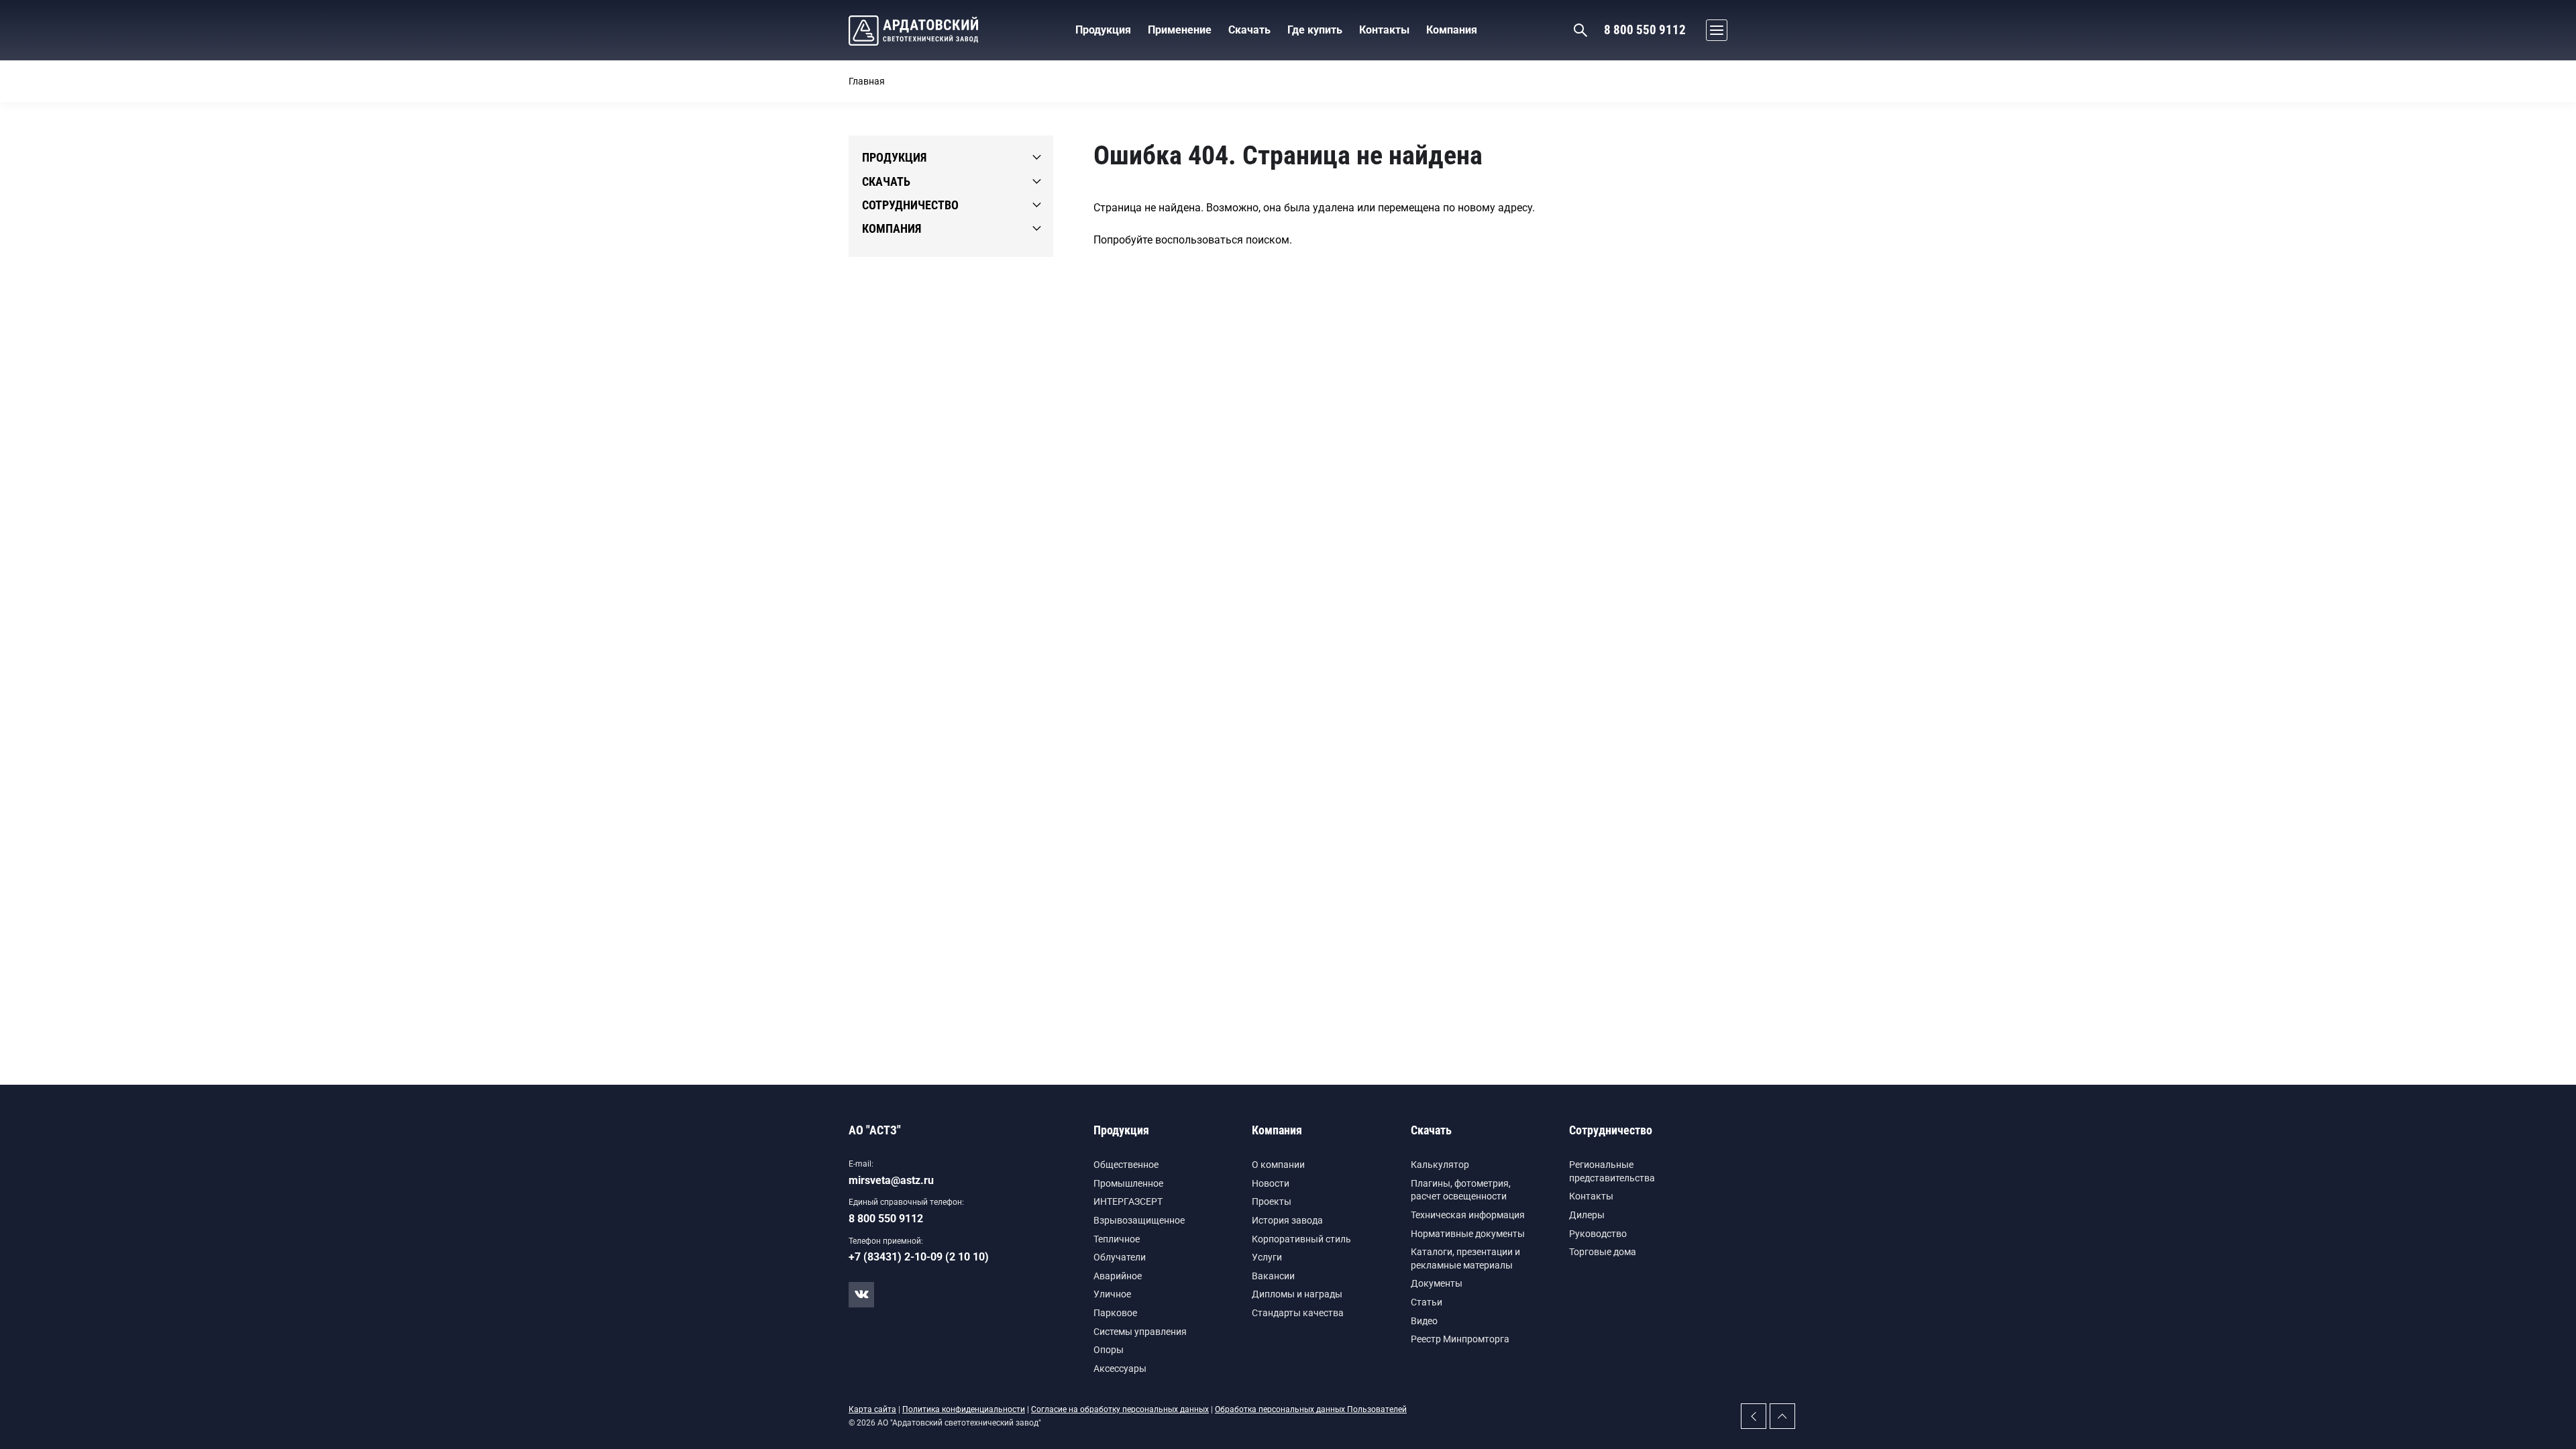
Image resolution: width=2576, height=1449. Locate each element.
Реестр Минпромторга (1460, 1339)
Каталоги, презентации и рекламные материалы (1465, 1258)
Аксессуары (1120, 1368)
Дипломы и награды (1297, 1294)
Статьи (1427, 1302)
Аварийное (1118, 1276)
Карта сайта (872, 1409)
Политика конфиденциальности (964, 1409)
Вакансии (1273, 1276)
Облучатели (1120, 1257)
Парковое (1115, 1313)
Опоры (1109, 1350)
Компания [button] (1452, 30)
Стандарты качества (1298, 1313)
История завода (1287, 1220)
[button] (1713, 30)
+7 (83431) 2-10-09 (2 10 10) (919, 1257)
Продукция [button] (1103, 30)
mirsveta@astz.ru (891, 1180)
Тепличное (1117, 1239)
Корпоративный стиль (1301, 1239)
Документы (1437, 1283)
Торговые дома (1603, 1252)
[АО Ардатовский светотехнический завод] (913, 31)
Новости (1271, 1183)
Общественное (1126, 1165)
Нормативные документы (1468, 1234)
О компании (1278, 1165)
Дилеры (1587, 1215)
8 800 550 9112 (1645, 30)
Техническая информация (1468, 1215)
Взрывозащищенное (1139, 1220)
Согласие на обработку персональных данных (1120, 1409)
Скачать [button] (1249, 30)
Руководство (1598, 1234)
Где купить (1315, 30)
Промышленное (1128, 1183)
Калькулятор (1440, 1165)
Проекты (1272, 1201)
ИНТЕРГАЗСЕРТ (1128, 1201)
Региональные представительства (1612, 1171)
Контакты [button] (1384, 30)
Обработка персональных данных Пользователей (1311, 1409)
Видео (1424, 1321)
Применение (1180, 30)
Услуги (1267, 1257)
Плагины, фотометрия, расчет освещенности (1461, 1190)
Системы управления (1140, 1332)
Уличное (1112, 1294)
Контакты (1591, 1196)
